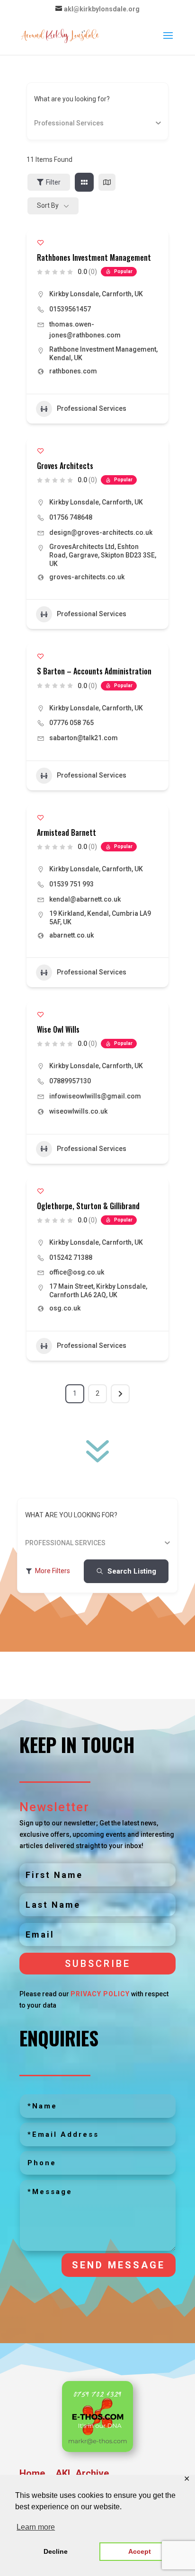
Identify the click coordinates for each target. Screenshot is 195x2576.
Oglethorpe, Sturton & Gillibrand (88, 1206)
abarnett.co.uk (71, 935)
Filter (53, 182)
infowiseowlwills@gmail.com (95, 1096)
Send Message (119, 2265)
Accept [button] (140, 2551)
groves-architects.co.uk (87, 577)
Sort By (48, 205)
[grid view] (84, 182)
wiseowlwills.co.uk (78, 1111)
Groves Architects (65, 466)
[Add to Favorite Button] (40, 243)
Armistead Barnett (66, 832)
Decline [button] (56, 2551)
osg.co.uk (65, 1308)
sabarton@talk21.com (84, 738)
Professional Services (92, 408)
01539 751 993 (71, 884)
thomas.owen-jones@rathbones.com (85, 330)
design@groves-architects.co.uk (101, 532)
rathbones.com (73, 371)
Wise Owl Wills (58, 1029)
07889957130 (70, 1081)
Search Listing (132, 1571)
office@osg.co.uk (77, 1272)
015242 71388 (71, 1257)
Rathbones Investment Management (94, 257)
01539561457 (70, 309)
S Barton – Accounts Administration (94, 671)
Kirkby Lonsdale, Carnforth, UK (96, 294)
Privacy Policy (100, 1994)
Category (48, 123)
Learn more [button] (36, 2527)
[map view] (107, 182)
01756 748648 (71, 517)
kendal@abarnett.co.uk (85, 899)
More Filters (53, 1571)
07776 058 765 (71, 723)
